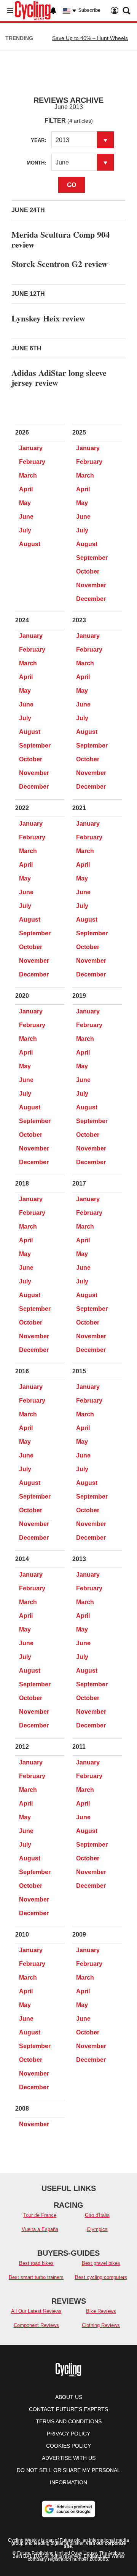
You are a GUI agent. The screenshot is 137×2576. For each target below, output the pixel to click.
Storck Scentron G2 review (60, 264)
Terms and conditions (69, 2421)
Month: (36, 163)
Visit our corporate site (95, 2545)
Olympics (97, 2229)
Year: (38, 140)
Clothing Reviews (101, 2325)
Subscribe (89, 10)
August (30, 544)
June (26, 517)
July (25, 530)
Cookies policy (68, 2446)
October (88, 571)
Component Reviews (36, 2325)
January (31, 448)
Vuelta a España (40, 2229)
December (91, 599)
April (26, 489)
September (92, 558)
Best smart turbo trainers (36, 2277)
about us (69, 2397)
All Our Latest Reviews (36, 2311)
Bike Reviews (101, 2311)
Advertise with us (69, 2458)
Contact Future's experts (68, 2409)
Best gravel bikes (101, 2263)
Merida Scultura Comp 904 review (61, 239)
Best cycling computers (101, 2277)
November (91, 585)
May (25, 503)
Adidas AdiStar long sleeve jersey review (59, 378)
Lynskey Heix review (48, 318)
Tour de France (40, 2215)
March (28, 475)
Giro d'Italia (97, 2215)
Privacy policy (68, 2434)
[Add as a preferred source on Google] (68, 2509)
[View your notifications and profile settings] (53, 11)
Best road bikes (36, 2263)
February (32, 462)
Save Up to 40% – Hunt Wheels (90, 38)
